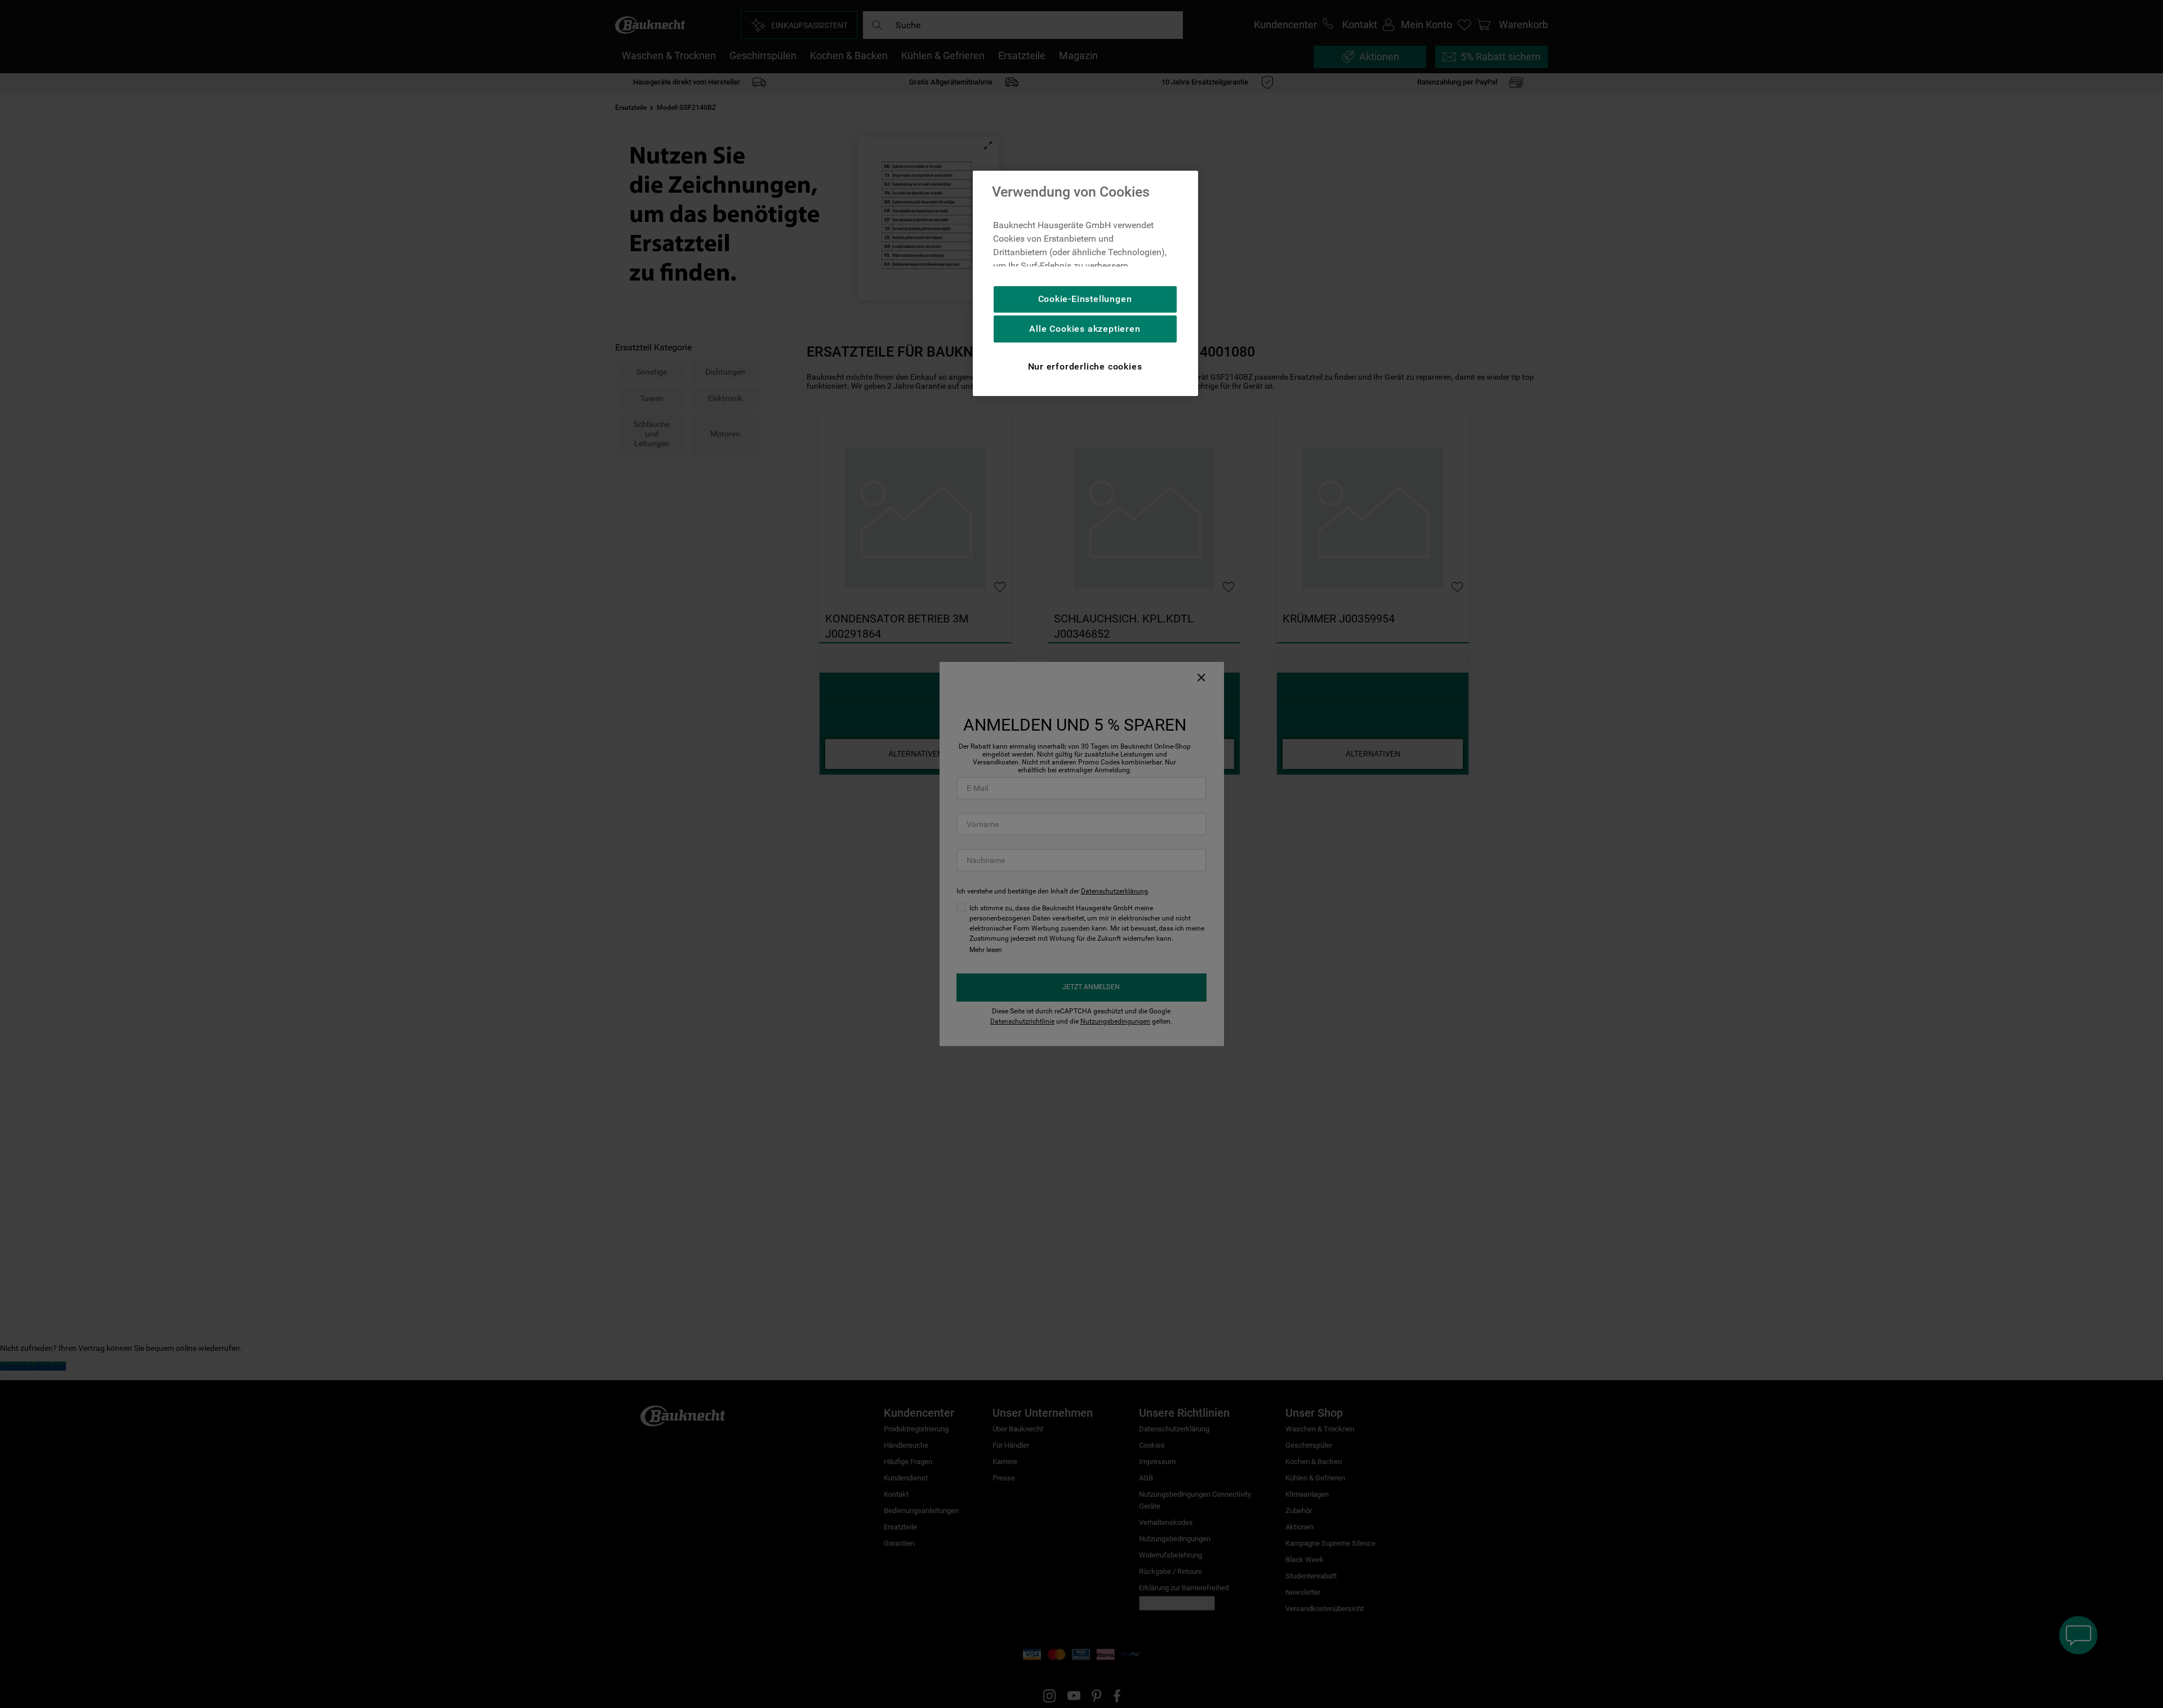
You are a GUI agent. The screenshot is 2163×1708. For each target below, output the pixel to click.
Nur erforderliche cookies (1085, 366)
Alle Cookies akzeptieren (1085, 329)
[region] (1085, 283)
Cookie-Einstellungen (1085, 299)
